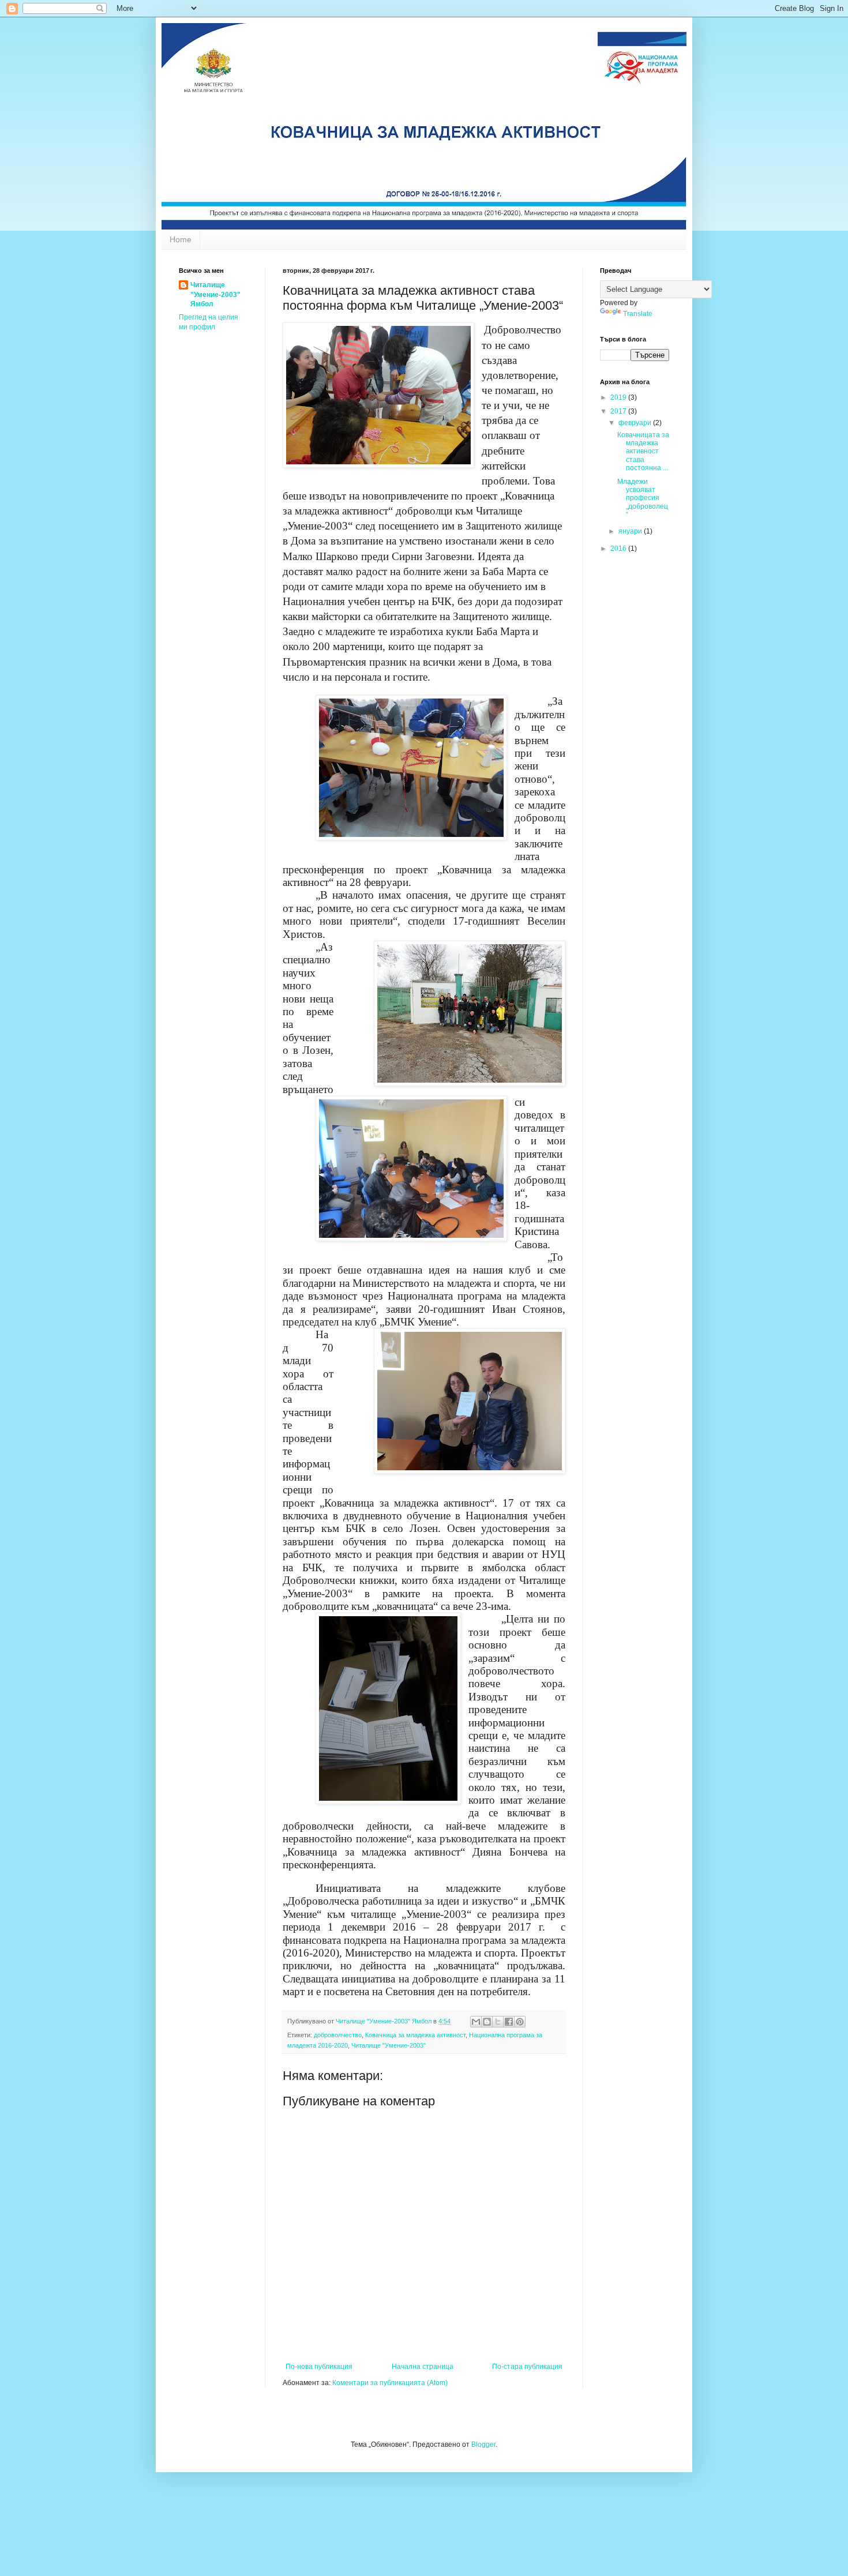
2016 (619, 549)
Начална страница (423, 2367)
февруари (636, 423)
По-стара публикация (527, 2367)
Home (181, 239)
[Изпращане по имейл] (476, 2022)
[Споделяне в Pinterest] (520, 2022)
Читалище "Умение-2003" (389, 2045)
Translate (638, 314)
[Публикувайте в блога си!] (487, 2022)
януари (631, 531)
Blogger (483, 2444)
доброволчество (338, 2035)
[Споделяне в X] (498, 2022)
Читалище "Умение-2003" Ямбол (215, 295)
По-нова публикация (319, 2367)
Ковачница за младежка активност (415, 2035)
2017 (619, 411)
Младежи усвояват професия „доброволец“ (643, 498)
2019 (619, 397)
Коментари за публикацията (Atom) (390, 2383)
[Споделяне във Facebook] (509, 2022)
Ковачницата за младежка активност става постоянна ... (643, 452)
